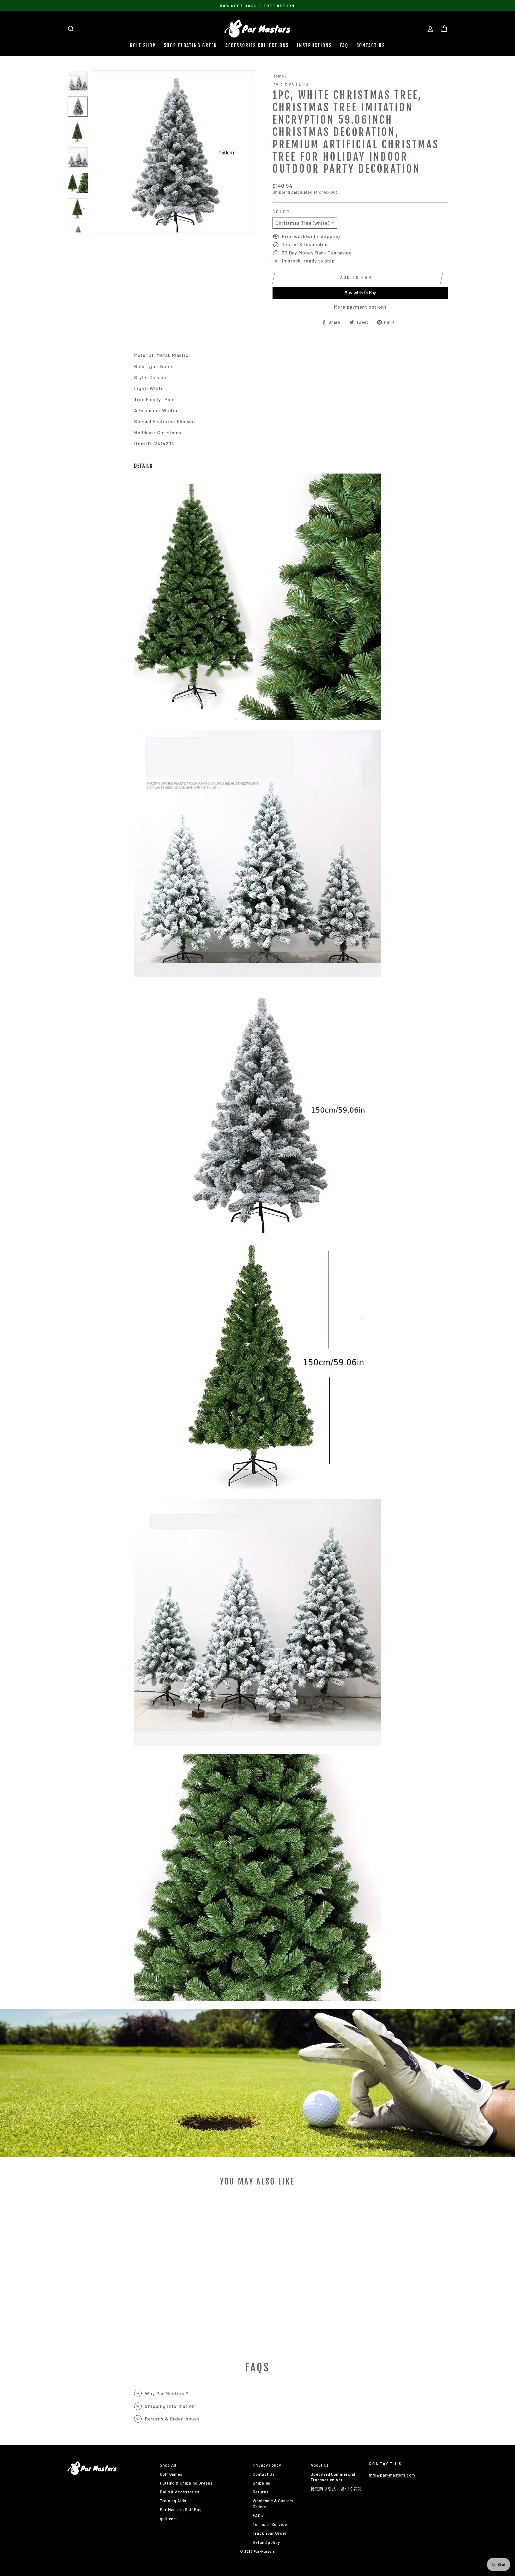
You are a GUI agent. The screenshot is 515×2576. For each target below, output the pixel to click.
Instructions (314, 45)
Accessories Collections (257, 45)
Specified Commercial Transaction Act (333, 2477)
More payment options (360, 307)
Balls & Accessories (180, 2492)
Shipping (281, 192)
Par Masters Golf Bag (181, 2510)
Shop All (168, 2465)
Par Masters (291, 84)
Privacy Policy (267, 2465)
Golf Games (171, 2474)
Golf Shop (143, 45)
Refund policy (266, 2542)
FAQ (344, 45)
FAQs (258, 2515)
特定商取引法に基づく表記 (336, 2489)
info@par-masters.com (392, 2475)
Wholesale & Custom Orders (273, 2503)
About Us (320, 2465)
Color (281, 212)
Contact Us (371, 45)
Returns (260, 2492)
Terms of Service (270, 2524)
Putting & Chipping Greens (186, 2483)
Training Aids (173, 2501)
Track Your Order (270, 2533)
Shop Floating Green (191, 45)
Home (278, 76)
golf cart (169, 2519)
